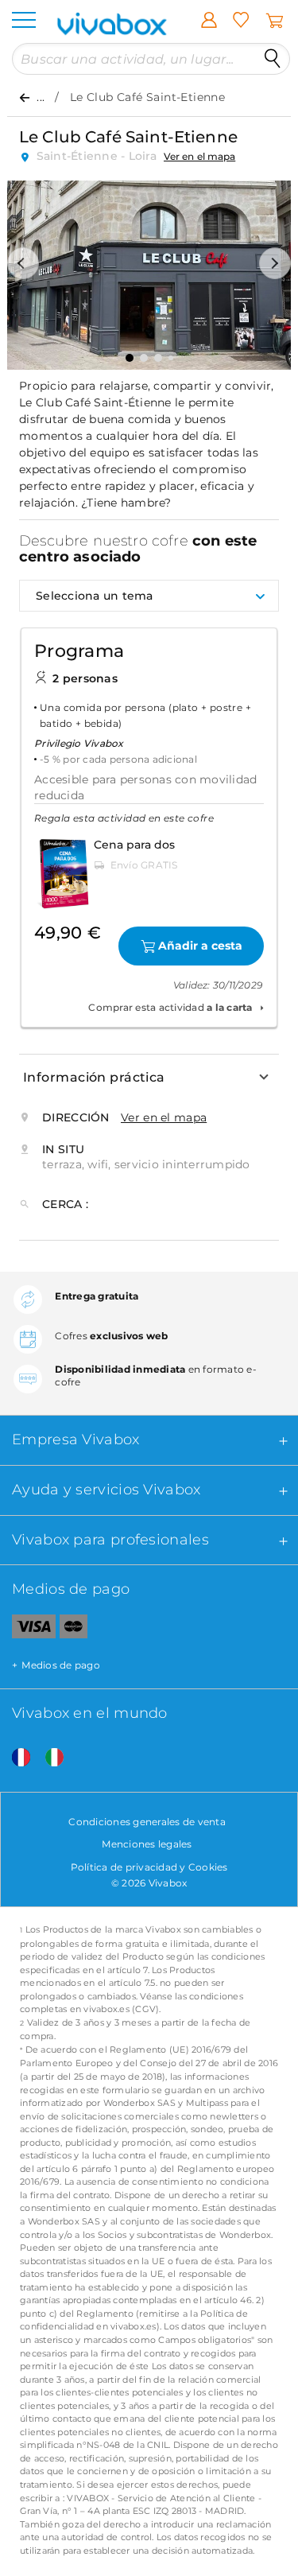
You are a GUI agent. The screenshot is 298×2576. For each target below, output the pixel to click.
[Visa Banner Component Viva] (28, 1630)
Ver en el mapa (199, 156)
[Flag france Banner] (15, 1758)
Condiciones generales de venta (147, 1822)
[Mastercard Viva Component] (74, 1630)
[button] (23, 263)
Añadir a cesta (200, 946)
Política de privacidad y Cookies (149, 1867)
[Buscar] (273, 59)
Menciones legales (147, 1844)
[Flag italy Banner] (48, 1758)
